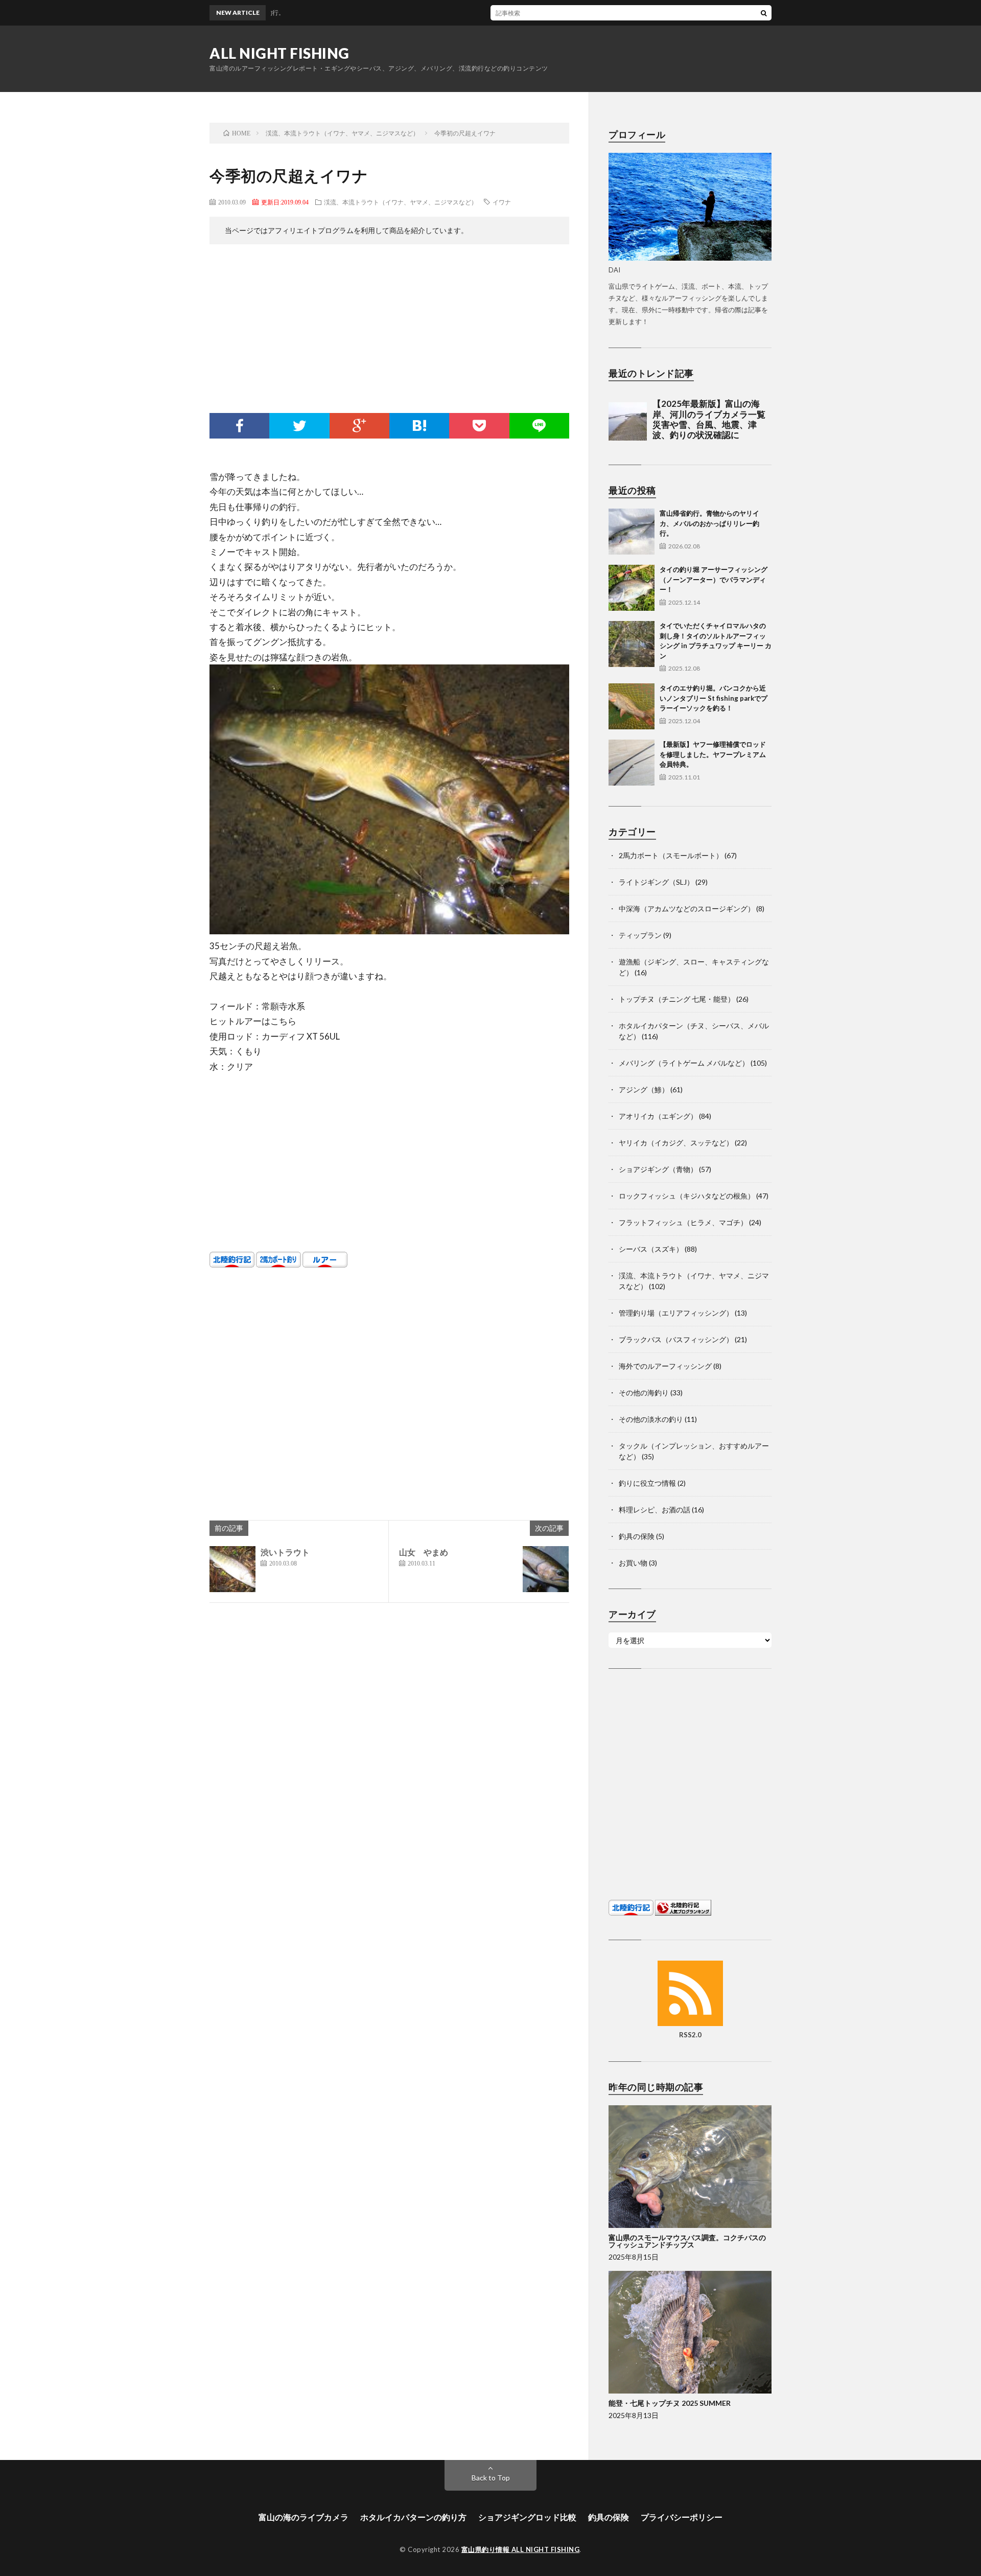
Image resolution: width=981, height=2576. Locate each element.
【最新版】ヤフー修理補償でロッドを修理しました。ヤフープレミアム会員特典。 (713, 754)
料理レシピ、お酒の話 (655, 1510)
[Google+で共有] (359, 426)
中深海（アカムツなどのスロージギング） (687, 908)
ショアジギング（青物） (658, 1169)
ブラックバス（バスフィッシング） (676, 1339)
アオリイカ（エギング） (658, 1116)
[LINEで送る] (539, 426)
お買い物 (633, 1563)
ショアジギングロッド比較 (527, 2517)
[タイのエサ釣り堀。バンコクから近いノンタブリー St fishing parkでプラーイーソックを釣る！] (632, 706)
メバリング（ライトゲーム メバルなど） (684, 1063)
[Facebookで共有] (239, 426)
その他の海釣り (644, 1393)
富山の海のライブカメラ (303, 2517)
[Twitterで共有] (299, 426)
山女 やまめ (424, 1552)
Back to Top (491, 2478)
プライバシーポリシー (682, 2517)
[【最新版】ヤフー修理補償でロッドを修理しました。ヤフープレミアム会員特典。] (632, 763)
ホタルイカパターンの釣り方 (413, 2517)
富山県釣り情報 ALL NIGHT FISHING (521, 2549)
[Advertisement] (389, 331)
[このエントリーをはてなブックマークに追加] (419, 426)
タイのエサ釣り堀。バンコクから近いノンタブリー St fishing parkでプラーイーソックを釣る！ (714, 698)
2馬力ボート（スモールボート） (671, 855)
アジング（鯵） (644, 1089)
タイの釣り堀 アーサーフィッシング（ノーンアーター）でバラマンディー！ (714, 579)
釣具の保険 (637, 1536)
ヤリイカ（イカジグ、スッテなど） (676, 1143)
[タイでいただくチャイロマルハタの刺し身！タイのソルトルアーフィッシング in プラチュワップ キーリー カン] (632, 644)
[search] (764, 13)
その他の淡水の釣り (651, 1419)
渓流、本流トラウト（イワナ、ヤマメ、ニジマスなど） (401, 202)
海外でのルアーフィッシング (665, 1366)
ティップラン (640, 935)
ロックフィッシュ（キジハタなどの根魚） (687, 1196)
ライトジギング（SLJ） (656, 882)
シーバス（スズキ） (651, 1249)
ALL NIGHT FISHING (279, 53)
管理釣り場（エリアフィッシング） (676, 1313)
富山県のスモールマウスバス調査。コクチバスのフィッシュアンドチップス (687, 2241)
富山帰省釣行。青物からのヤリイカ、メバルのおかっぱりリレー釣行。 (573, 13)
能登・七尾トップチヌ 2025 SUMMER (670, 2403)
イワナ (502, 202)
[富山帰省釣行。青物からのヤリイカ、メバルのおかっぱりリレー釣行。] (632, 532)
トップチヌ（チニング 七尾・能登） (677, 999)
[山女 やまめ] (546, 1569)
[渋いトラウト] (232, 1569)
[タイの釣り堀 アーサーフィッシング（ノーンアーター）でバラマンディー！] (632, 588)
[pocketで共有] (479, 426)
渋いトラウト (285, 1552)
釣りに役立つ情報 (647, 1483)
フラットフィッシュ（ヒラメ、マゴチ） (683, 1222)
